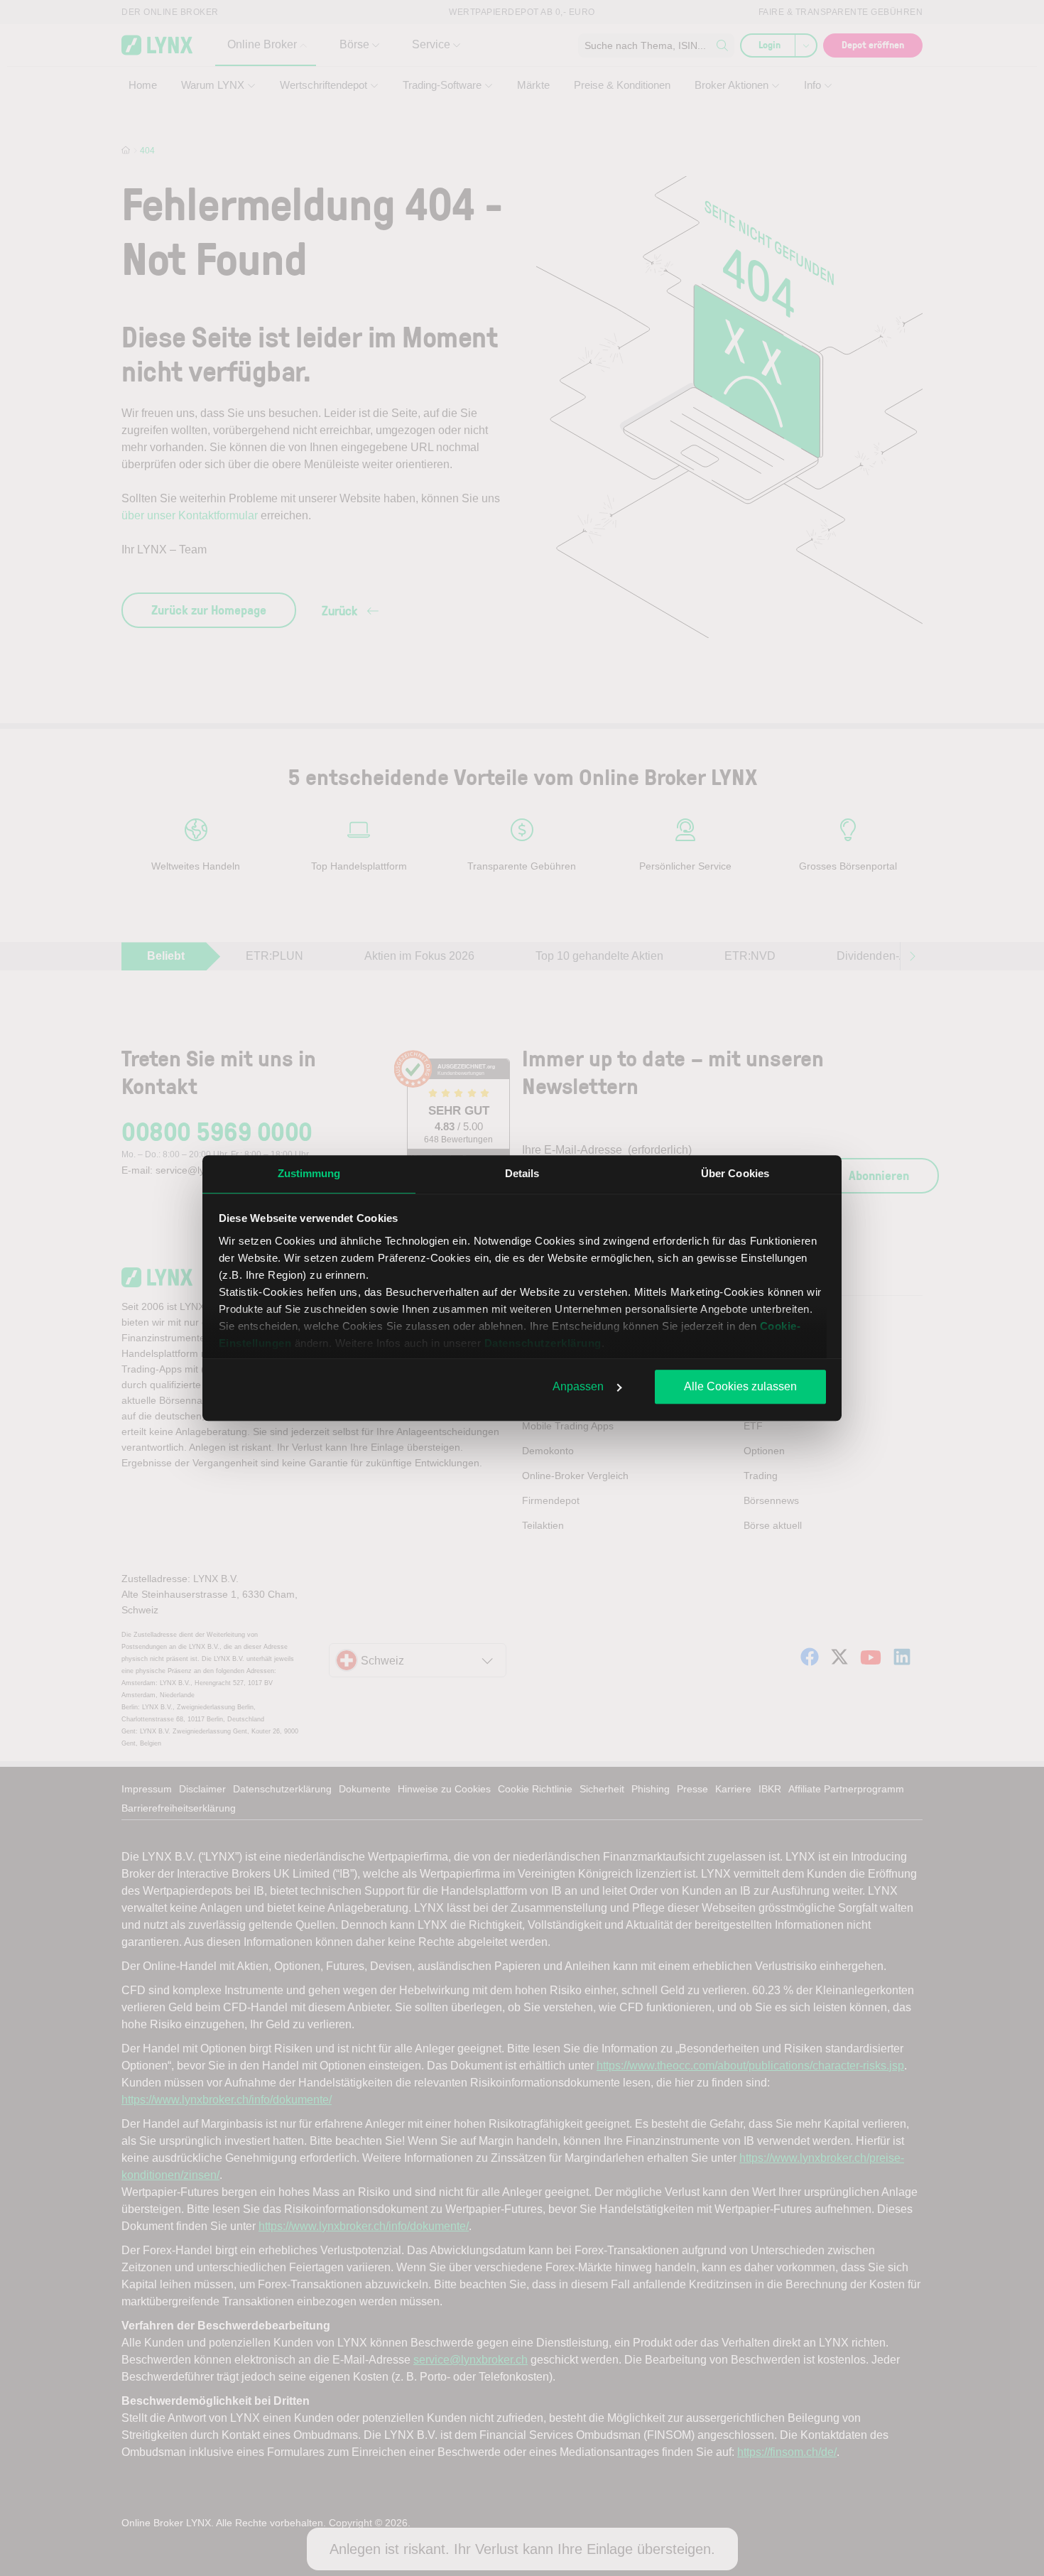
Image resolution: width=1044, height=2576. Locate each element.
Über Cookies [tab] (735, 1173)
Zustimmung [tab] (309, 1173)
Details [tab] (522, 1173)
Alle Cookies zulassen (740, 1386)
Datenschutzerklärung (543, 1343)
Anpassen (578, 1386)
